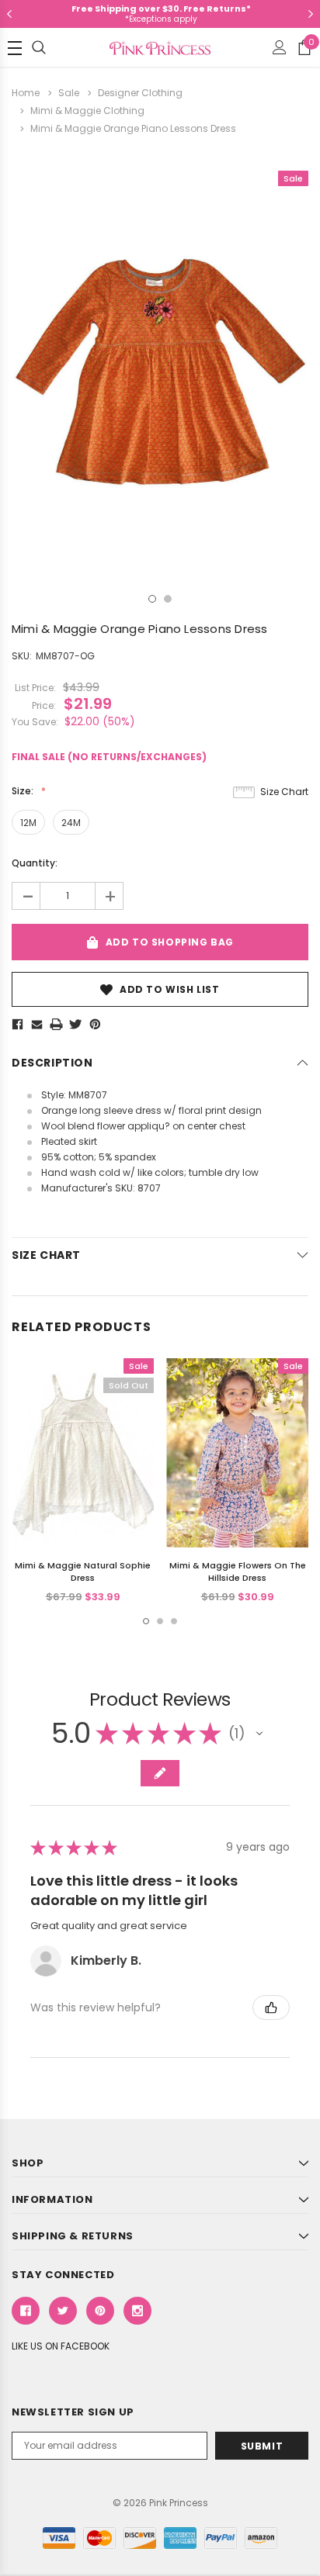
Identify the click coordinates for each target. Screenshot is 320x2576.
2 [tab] (168, 599)
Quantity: (35, 863)
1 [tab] (152, 599)
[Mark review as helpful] (271, 2007)
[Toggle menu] (15, 48)
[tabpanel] (160, 366)
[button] (259, 1734)
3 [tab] (174, 1621)
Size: (24, 791)
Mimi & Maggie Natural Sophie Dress (83, 1572)
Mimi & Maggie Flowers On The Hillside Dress (238, 1572)
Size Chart (284, 792)
